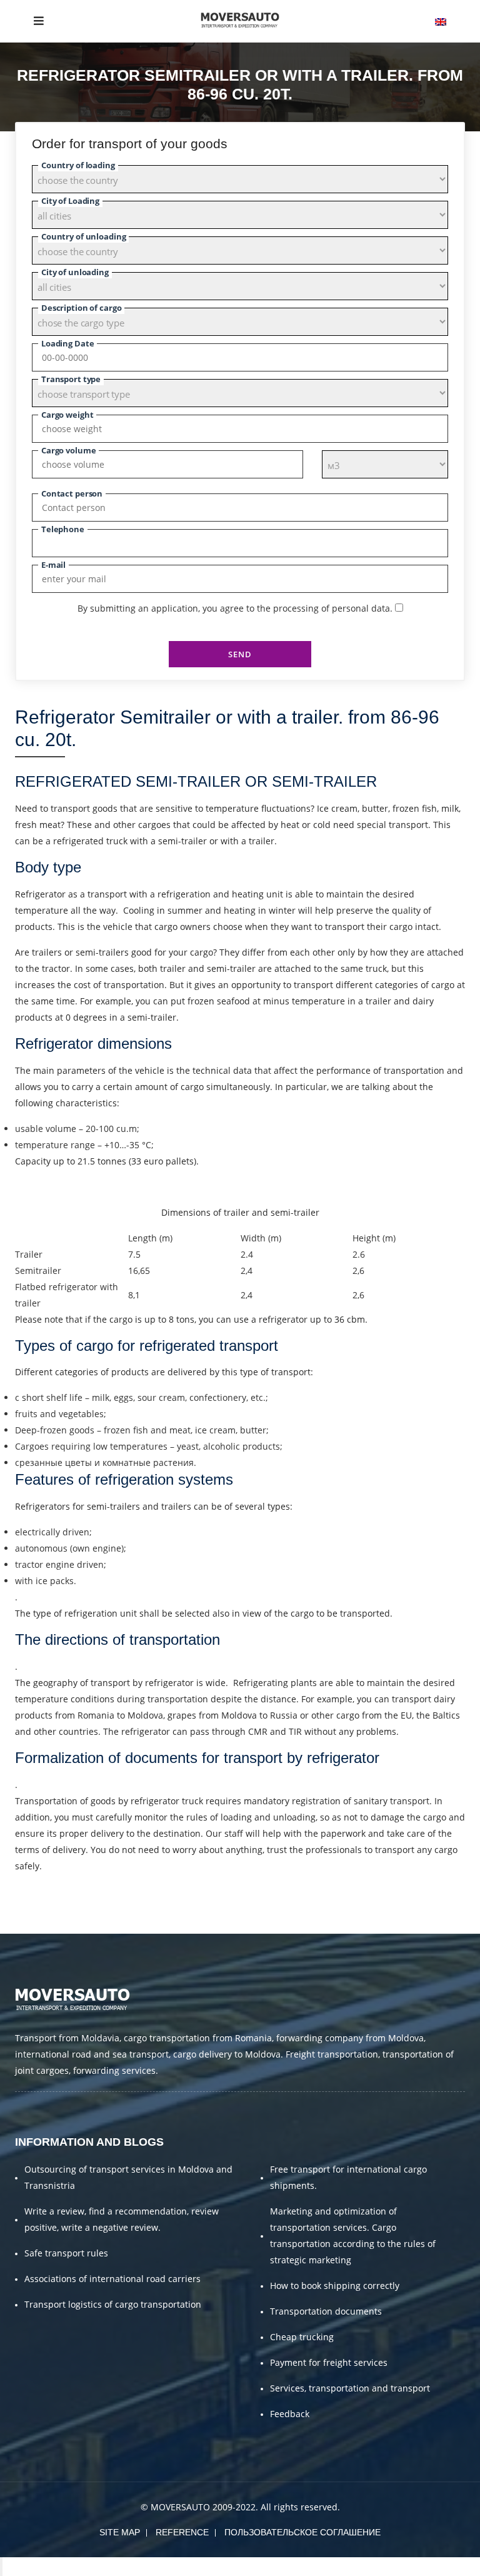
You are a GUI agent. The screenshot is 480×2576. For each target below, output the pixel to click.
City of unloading (75, 272)
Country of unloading (83, 236)
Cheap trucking (302, 2337)
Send (240, 654)
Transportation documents (326, 2311)
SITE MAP (120, 2532)
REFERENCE (182, 2532)
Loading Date (67, 343)
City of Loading (70, 201)
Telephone (63, 529)
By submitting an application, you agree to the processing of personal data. (235, 608)
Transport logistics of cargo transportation (113, 2304)
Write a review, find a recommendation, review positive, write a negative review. (122, 2219)
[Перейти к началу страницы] (1, 2567)
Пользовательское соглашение (302, 2532)
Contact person (72, 493)
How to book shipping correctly (335, 2286)
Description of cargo (81, 308)
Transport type (71, 379)
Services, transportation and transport (350, 2388)
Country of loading (78, 165)
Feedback (290, 2414)
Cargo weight (67, 415)
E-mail (53, 565)
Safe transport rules (66, 2253)
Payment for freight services (329, 2362)
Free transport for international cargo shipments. (348, 2177)
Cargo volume (68, 450)
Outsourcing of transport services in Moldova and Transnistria (128, 2177)
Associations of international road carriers (112, 2279)
